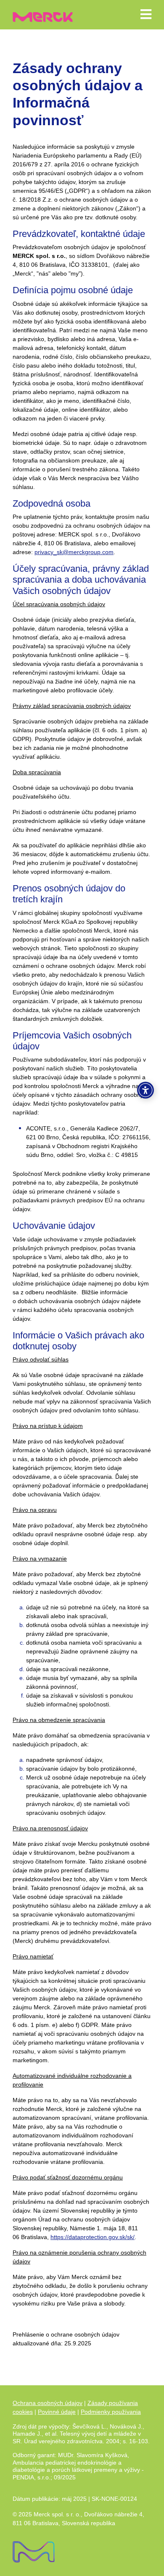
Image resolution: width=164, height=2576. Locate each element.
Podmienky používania (111, 2412)
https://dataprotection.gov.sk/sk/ (93, 2237)
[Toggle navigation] (146, 14)
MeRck (43, 14)
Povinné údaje (57, 2412)
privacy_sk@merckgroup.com (74, 552)
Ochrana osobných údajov (48, 2403)
